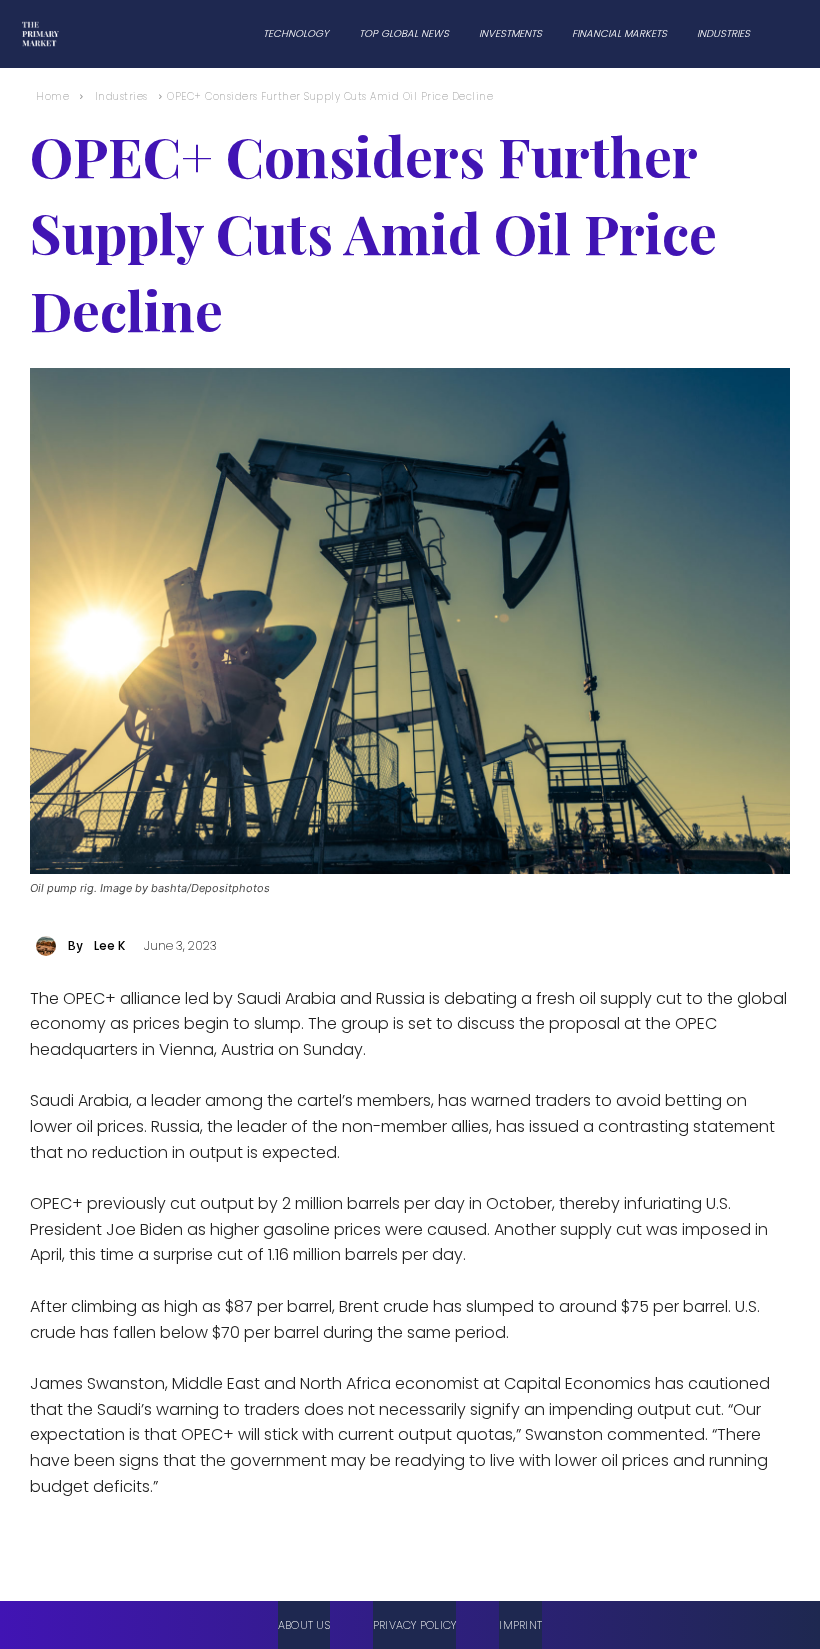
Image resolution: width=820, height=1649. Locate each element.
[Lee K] (49, 946)
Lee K (109, 945)
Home (52, 96)
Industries (121, 96)
